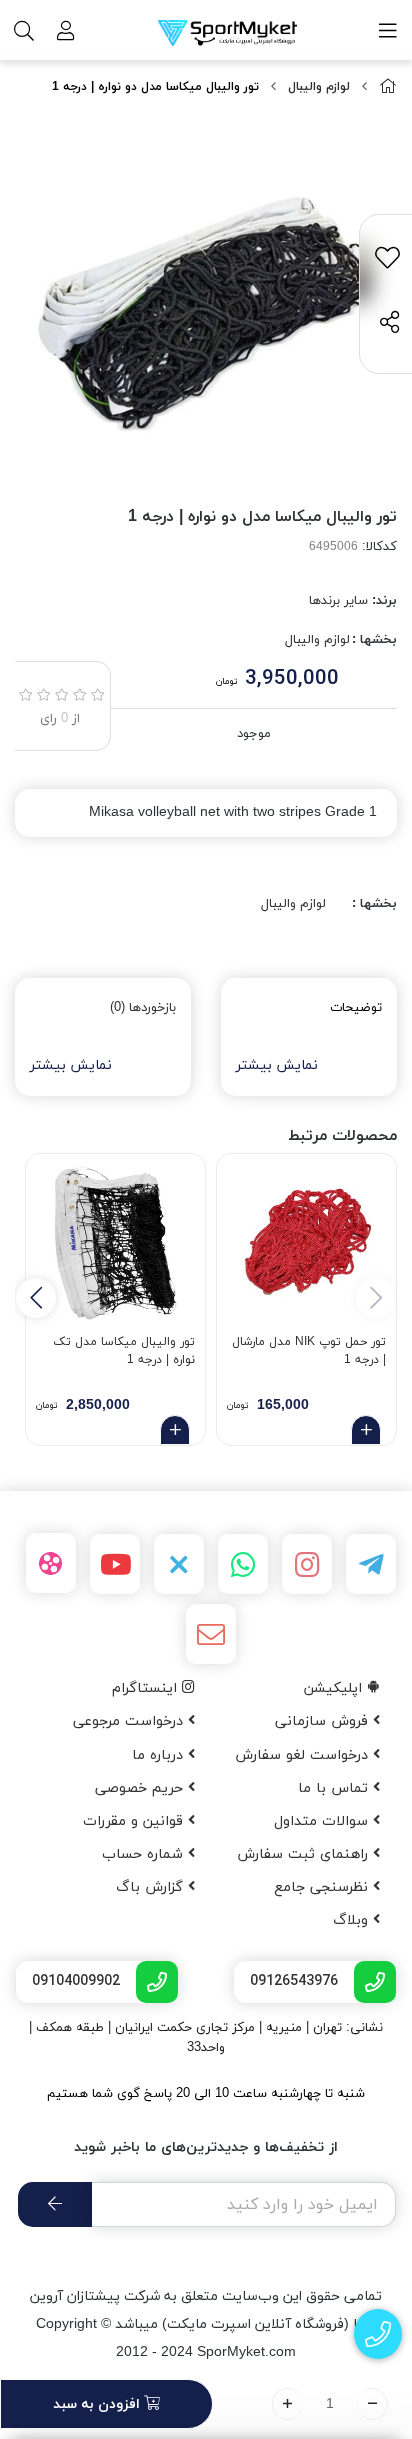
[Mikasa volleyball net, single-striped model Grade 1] (115, 1243)
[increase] (287, 2404)
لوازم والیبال (319, 87)
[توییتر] (179, 1564)
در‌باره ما (160, 1755)
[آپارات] (51, 1563)
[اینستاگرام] (307, 1564)
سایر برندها (338, 601)
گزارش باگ (152, 1887)
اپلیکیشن (335, 1688)
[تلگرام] (371, 1564)
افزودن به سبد (98, 2404)
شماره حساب (145, 1854)
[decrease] (372, 2404)
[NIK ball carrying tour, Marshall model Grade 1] (306, 1243)
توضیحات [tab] (356, 1008)
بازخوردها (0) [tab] (143, 1008)
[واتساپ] (243, 1564)
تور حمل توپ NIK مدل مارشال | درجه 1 (309, 1351)
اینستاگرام (147, 1688)
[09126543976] (378, 2334)
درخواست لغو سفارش (304, 1755)
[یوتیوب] (115, 1564)
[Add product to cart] (366, 1430)
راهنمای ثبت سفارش (305, 1854)
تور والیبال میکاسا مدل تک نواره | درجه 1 (124, 1351)
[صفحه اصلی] (388, 87)
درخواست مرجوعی (130, 1721)
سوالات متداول (323, 1821)
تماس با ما (335, 1788)
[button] (36, 1298)
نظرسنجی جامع (323, 1887)
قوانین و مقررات (135, 1821)
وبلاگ (353, 1920)
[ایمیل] (211, 1634)
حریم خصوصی (141, 1788)
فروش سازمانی (324, 1721)
